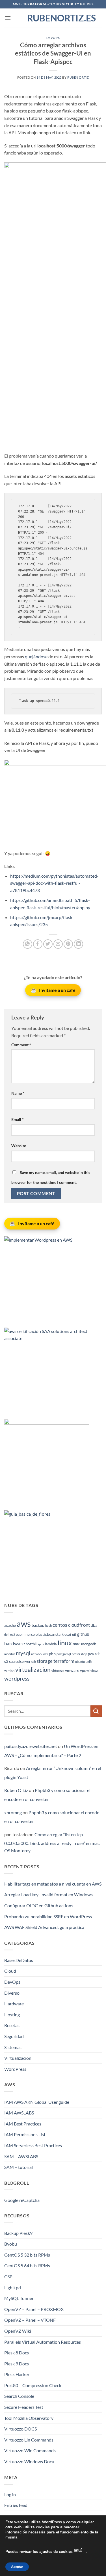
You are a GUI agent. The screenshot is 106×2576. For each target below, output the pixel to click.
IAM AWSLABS (19, 2113)
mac (76, 1644)
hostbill (32, 1644)
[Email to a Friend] (58, 944)
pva (91, 1654)
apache (10, 1625)
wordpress (17, 1678)
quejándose (36, 656)
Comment (21, 1045)
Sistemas (13, 2047)
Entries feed (16, 2505)
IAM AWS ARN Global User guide (37, 2102)
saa (12, 1661)
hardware (15, 1644)
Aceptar (17, 2567)
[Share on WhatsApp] (28, 944)
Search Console (19, 2396)
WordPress (15, 2069)
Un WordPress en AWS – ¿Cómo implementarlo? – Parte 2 (51, 1751)
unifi (89, 1662)
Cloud (10, 1971)
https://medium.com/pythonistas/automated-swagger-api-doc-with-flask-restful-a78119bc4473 (54, 883)
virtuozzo (58, 1671)
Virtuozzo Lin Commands (29, 2440)
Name (18, 1093)
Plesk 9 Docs (17, 2364)
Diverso (12, 1993)
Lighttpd (13, 2287)
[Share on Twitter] (48, 944)
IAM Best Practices (23, 2124)
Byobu (11, 2244)
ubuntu (80, 1662)
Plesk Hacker (17, 2374)
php (52, 1654)
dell (7, 1634)
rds (98, 1654)
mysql (23, 1653)
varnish (9, 1671)
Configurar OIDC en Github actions (39, 1905)
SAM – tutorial (19, 2167)
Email (18, 1119)
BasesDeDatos (19, 1960)
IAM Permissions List (25, 2134)
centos (60, 1625)
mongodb (89, 1644)
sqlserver (23, 1662)
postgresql (64, 1654)
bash (48, 1625)
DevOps (53, 38)
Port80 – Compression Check (33, 2385)
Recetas (12, 2025)
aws (24, 1623)
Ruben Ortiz (78, 77)
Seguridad (14, 2036)
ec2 (13, 1634)
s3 (6, 1661)
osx (46, 1654)
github (83, 1634)
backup (38, 1625)
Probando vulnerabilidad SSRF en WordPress (48, 1916)
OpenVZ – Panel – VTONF (30, 2320)
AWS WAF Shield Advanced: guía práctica (44, 1927)
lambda (51, 1644)
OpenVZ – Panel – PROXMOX (34, 2309)
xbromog (13, 1812)
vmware (72, 1670)
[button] (8, 18)
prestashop (79, 1654)
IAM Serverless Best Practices (33, 2145)
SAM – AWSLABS (21, 2156)
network (37, 1654)
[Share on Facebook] (38, 944)
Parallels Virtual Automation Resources (43, 2342)
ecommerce (25, 1634)
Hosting (12, 2015)
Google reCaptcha (22, 2200)
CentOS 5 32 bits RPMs (27, 2255)
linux (65, 1643)
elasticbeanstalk (50, 1634)
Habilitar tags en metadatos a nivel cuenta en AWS (53, 1884)
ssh (34, 1662)
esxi (68, 1634)
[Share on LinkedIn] (78, 944)
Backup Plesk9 (18, 2233)
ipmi (41, 1644)
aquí (78, 2550)
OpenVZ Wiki (18, 2331)
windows (92, 1671)
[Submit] (96, 1711)
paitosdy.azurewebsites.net (31, 1746)
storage (45, 1661)
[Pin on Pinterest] (68, 944)
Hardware (14, 2004)
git (74, 1634)
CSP (8, 2276)
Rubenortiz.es (53, 18)
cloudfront (79, 1625)
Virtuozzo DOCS (20, 2429)
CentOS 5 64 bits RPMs (27, 2265)
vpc (83, 1671)
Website (19, 1146)
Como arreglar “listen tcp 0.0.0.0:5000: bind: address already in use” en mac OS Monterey (52, 1842)
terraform (64, 1661)
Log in (10, 2494)
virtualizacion (33, 1670)
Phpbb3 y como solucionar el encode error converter (47, 1795)
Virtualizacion (18, 2058)
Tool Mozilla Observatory (29, 2418)
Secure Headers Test (24, 2407)
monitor (10, 1654)
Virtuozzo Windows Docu (29, 2461)
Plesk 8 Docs (17, 2353)
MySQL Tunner (19, 2298)
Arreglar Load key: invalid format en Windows (48, 1894)
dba (94, 1625)
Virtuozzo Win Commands (30, 2450)
